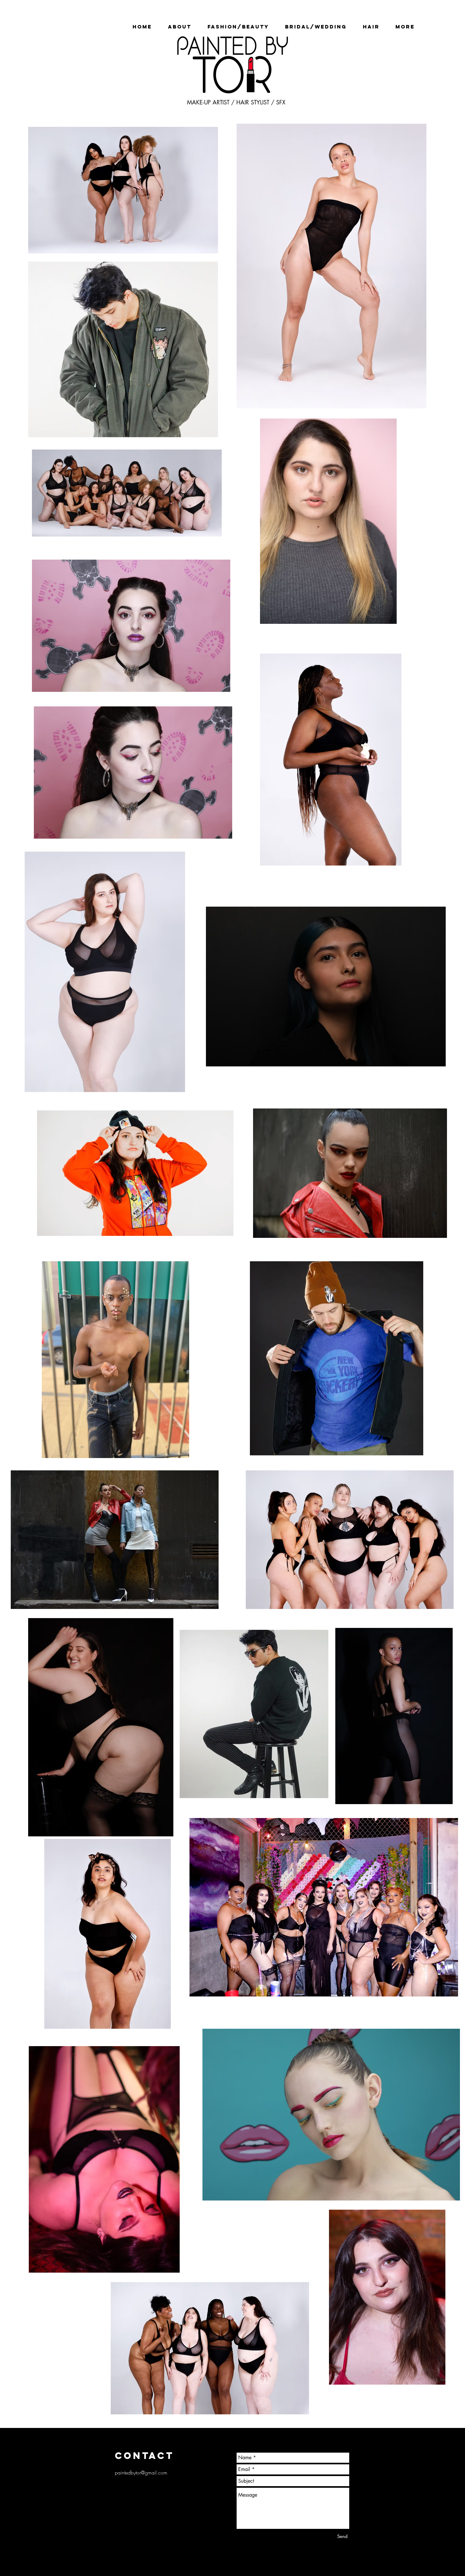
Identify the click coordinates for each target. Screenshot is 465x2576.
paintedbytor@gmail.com (141, 2473)
